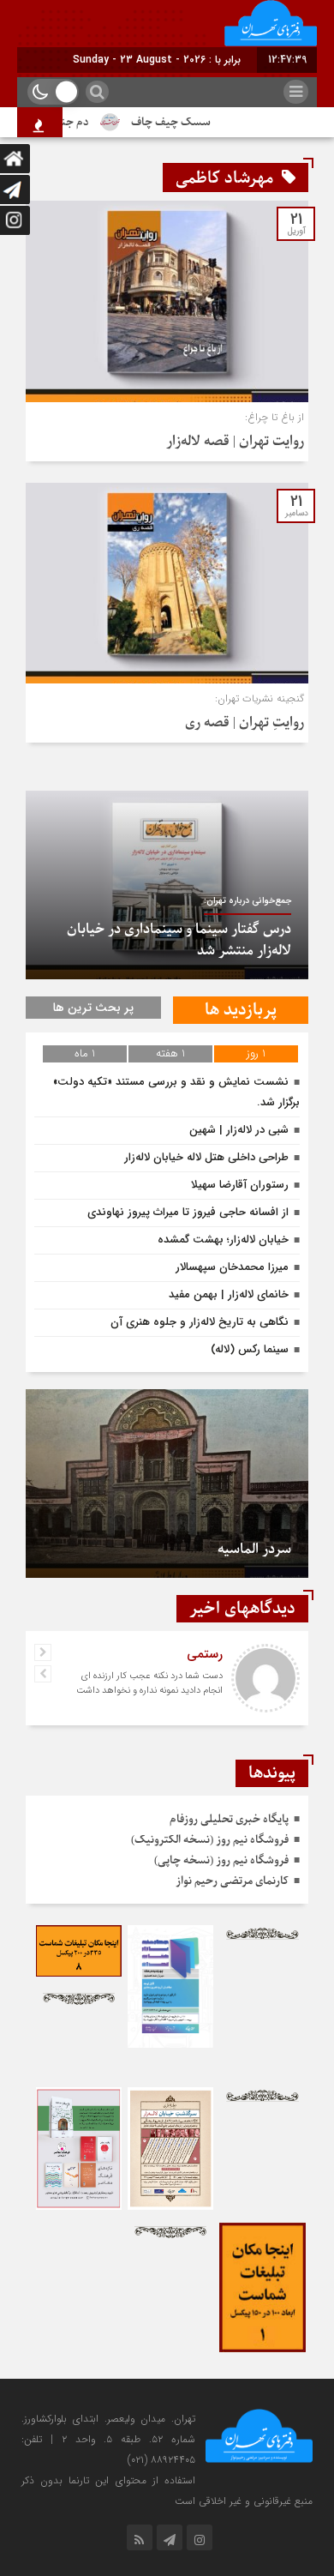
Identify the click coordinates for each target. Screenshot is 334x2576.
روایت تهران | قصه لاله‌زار (235, 442)
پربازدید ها (241, 1010)
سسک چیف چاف (185, 122)
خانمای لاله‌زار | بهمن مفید (229, 1294)
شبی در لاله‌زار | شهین (239, 1130)
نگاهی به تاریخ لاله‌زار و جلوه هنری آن (200, 1322)
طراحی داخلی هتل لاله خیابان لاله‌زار (206, 1157)
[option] (167, 885)
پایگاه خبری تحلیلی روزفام (229, 1819)
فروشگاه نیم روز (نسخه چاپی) (221, 1860)
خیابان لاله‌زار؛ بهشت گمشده (223, 1240)
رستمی (205, 1654)
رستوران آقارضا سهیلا (240, 1185)
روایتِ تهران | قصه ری (245, 723)
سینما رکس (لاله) (250, 1349)
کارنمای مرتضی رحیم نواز (232, 1881)
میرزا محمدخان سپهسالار (232, 1267)
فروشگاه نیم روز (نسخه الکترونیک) (210, 1840)
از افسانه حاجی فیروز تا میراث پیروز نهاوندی (188, 1212)
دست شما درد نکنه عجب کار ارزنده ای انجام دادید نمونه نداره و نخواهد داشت (149, 1683)
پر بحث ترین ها (93, 1008)
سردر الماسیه (254, 1550)
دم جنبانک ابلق (68, 122)
